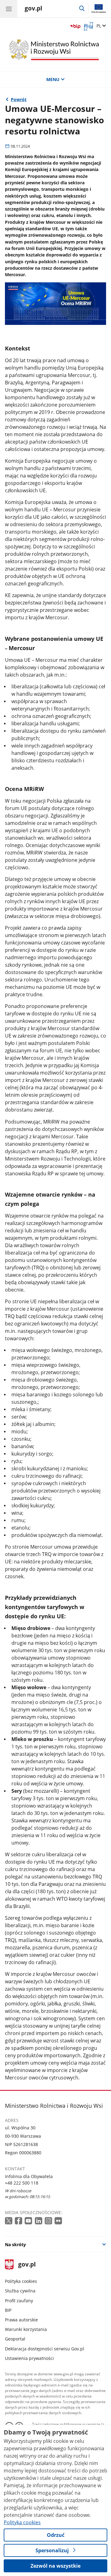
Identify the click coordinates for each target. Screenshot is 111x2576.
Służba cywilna (20, 2291)
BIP (8, 2310)
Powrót (19, 99)
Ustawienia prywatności (29, 2358)
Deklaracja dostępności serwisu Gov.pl (45, 2349)
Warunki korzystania (26, 2329)
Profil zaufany (19, 2301)
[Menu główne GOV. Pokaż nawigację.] (9, 9)
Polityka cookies (21, 2281)
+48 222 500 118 (22, 2183)
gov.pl (27, 2265)
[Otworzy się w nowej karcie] (9, 2221)
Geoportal (15, 2339)
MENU (53, 79)
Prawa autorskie (21, 2320)
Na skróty (15, 2244)
